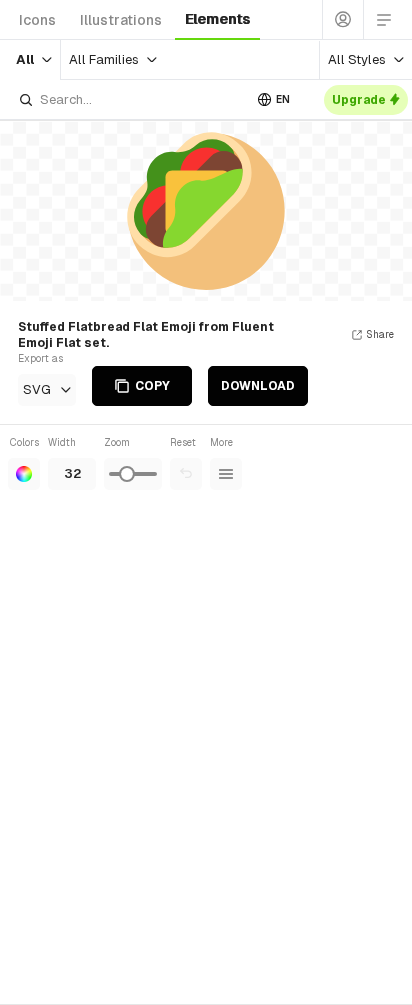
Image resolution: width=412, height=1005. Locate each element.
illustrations (121, 20)
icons (37, 20)
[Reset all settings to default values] (186, 474)
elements (217, 19)
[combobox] (130, 99)
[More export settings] (226, 474)
